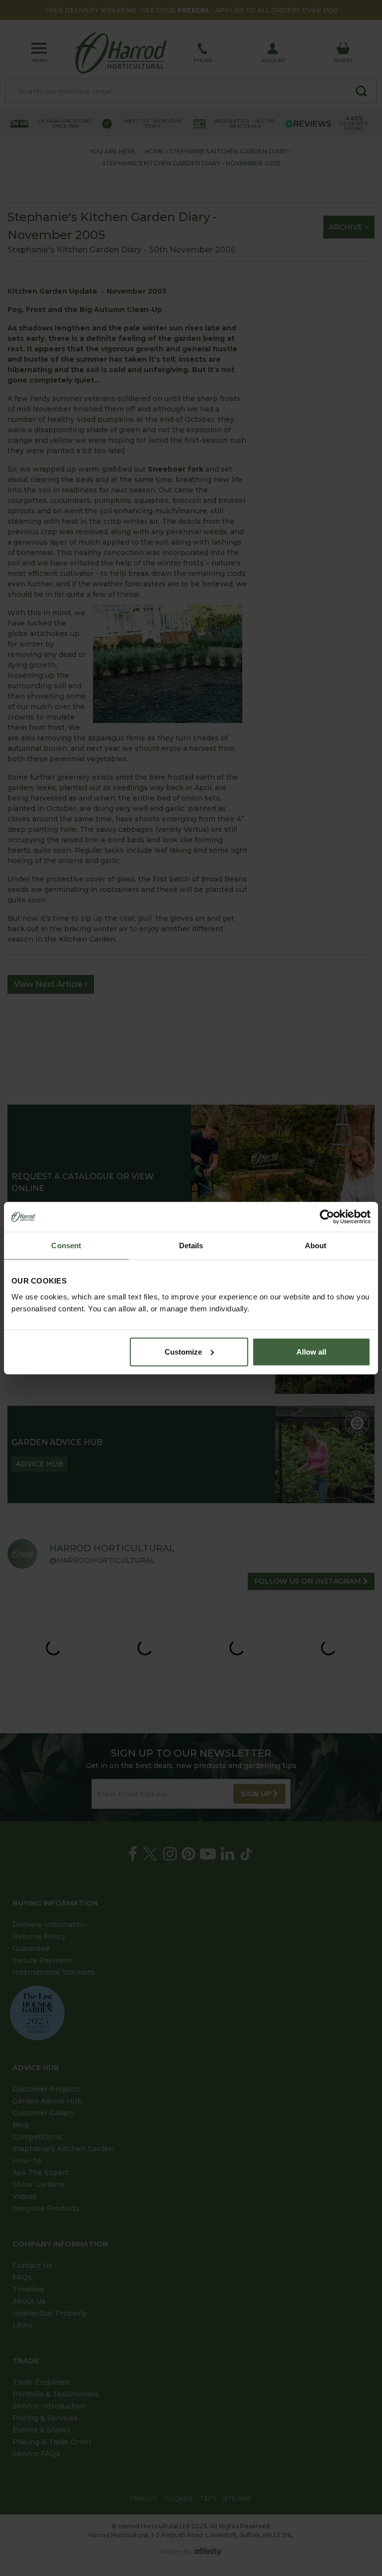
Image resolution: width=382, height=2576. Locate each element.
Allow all (311, 1351)
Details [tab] (191, 1246)
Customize (183, 1351)
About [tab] (316, 1246)
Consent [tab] (66, 1246)
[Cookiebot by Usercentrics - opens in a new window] (327, 1217)
